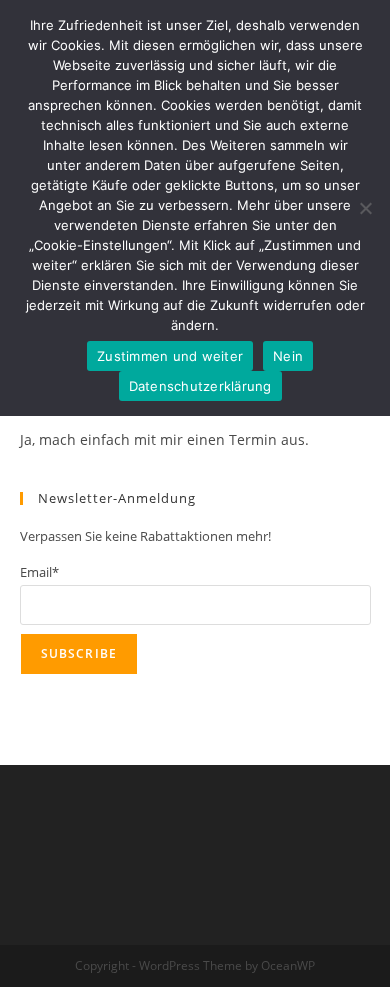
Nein (288, 356)
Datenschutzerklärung (200, 386)
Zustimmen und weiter (170, 356)
